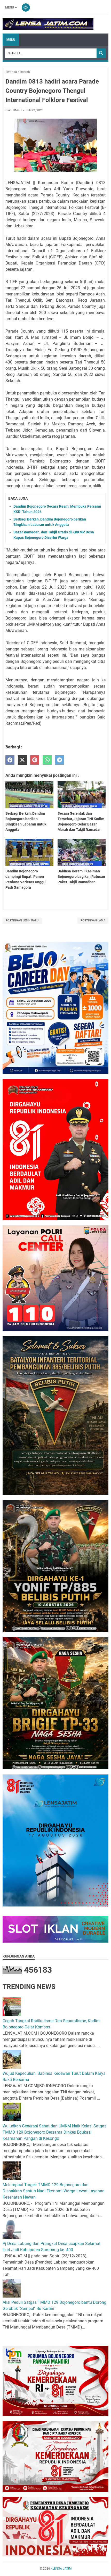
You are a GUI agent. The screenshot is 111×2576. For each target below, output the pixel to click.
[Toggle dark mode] (26, 7)
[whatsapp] (47, 760)
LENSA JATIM (62, 2569)
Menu (10, 7)
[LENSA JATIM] (48, 24)
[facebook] (10, 760)
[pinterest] (35, 760)
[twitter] (22, 760)
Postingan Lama (93, 920)
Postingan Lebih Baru (22, 920)
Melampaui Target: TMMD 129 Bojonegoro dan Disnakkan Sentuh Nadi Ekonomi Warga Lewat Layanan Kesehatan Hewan (54, 2191)
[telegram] (60, 760)
